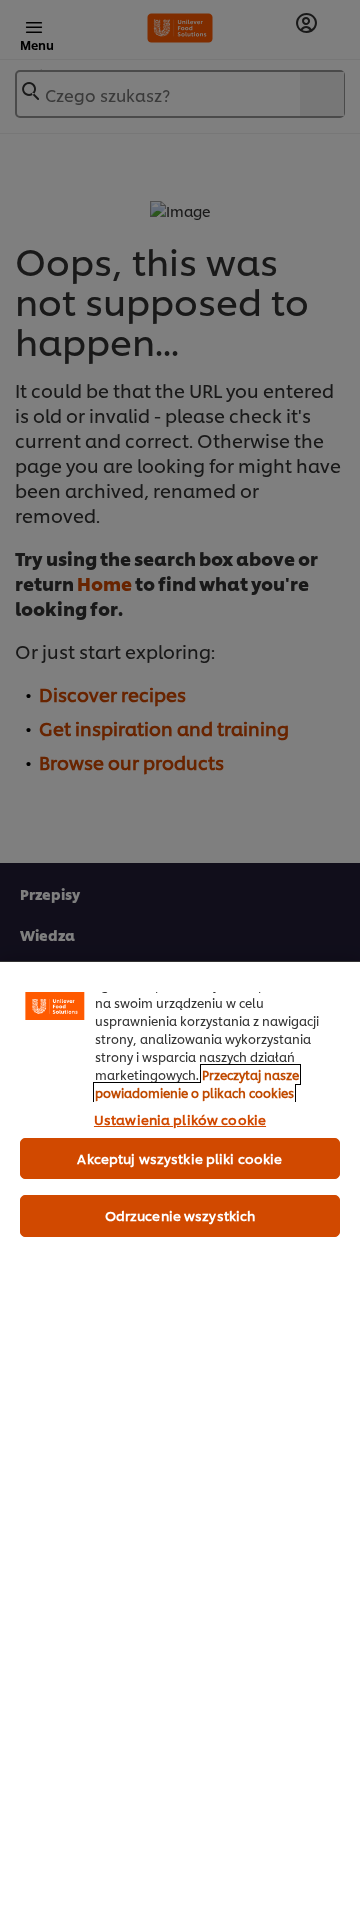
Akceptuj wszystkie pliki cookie (179, 1158)
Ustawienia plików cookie (180, 1119)
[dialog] (180, 1441)
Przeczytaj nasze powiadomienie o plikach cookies (197, 1083)
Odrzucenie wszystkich (180, 1215)
